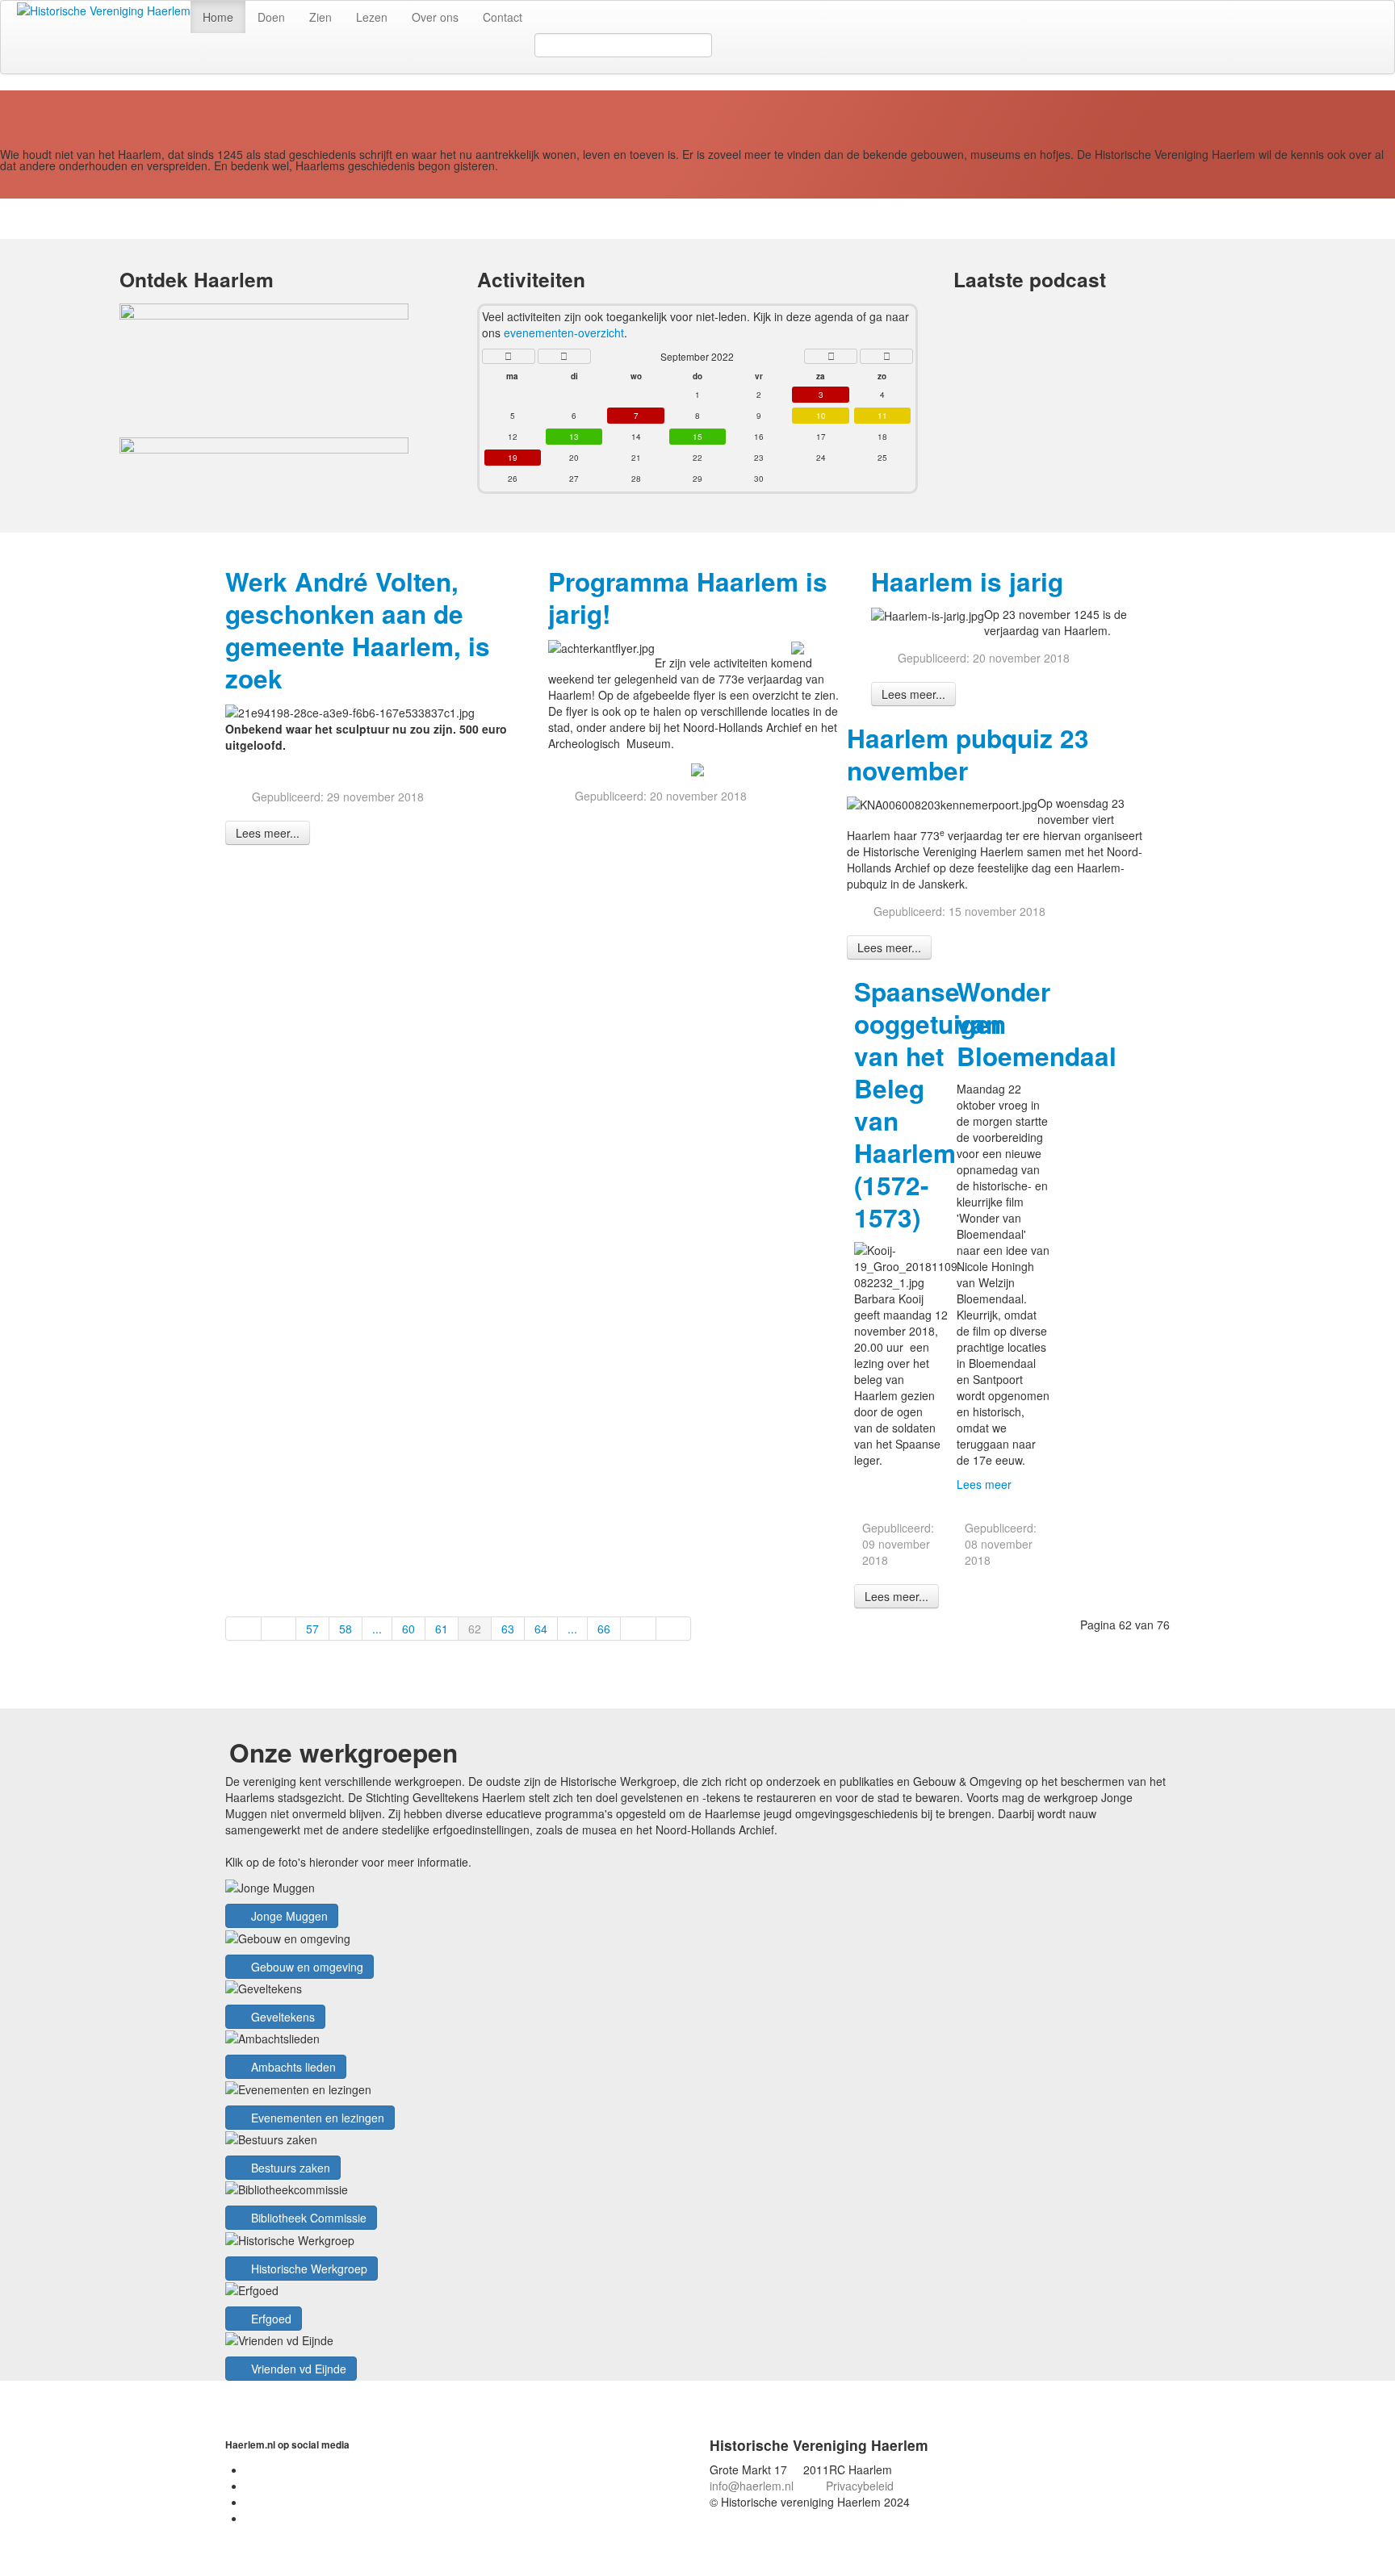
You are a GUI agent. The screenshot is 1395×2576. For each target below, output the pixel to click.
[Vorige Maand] (564, 356)
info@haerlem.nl (752, 2486)
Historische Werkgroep (308, 2269)
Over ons (435, 17)
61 (442, 1629)
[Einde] (674, 1629)
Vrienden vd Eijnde (297, 2369)
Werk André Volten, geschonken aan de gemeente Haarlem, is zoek (358, 630)
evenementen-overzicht (564, 332)
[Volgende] (639, 1629)
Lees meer (984, 1484)
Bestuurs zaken (289, 2168)
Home (218, 17)
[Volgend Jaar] (886, 356)
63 (508, 1629)
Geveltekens (281, 2017)
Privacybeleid (860, 2486)
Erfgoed (270, 2319)
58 (346, 1629)
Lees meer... (268, 833)
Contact (503, 17)
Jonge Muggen (288, 1916)
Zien (320, 17)
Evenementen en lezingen (316, 2118)
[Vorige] (279, 1629)
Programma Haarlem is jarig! (688, 598)
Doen (271, 17)
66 (604, 1629)
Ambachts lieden (292, 2067)
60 (408, 1629)
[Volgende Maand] (831, 356)
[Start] (243, 1629)
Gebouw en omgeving (306, 1967)
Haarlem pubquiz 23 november (968, 754)
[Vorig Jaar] (509, 356)
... (377, 1629)
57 (312, 1629)
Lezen (372, 17)
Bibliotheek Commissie (307, 2218)
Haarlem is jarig (967, 581)
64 (541, 1629)
